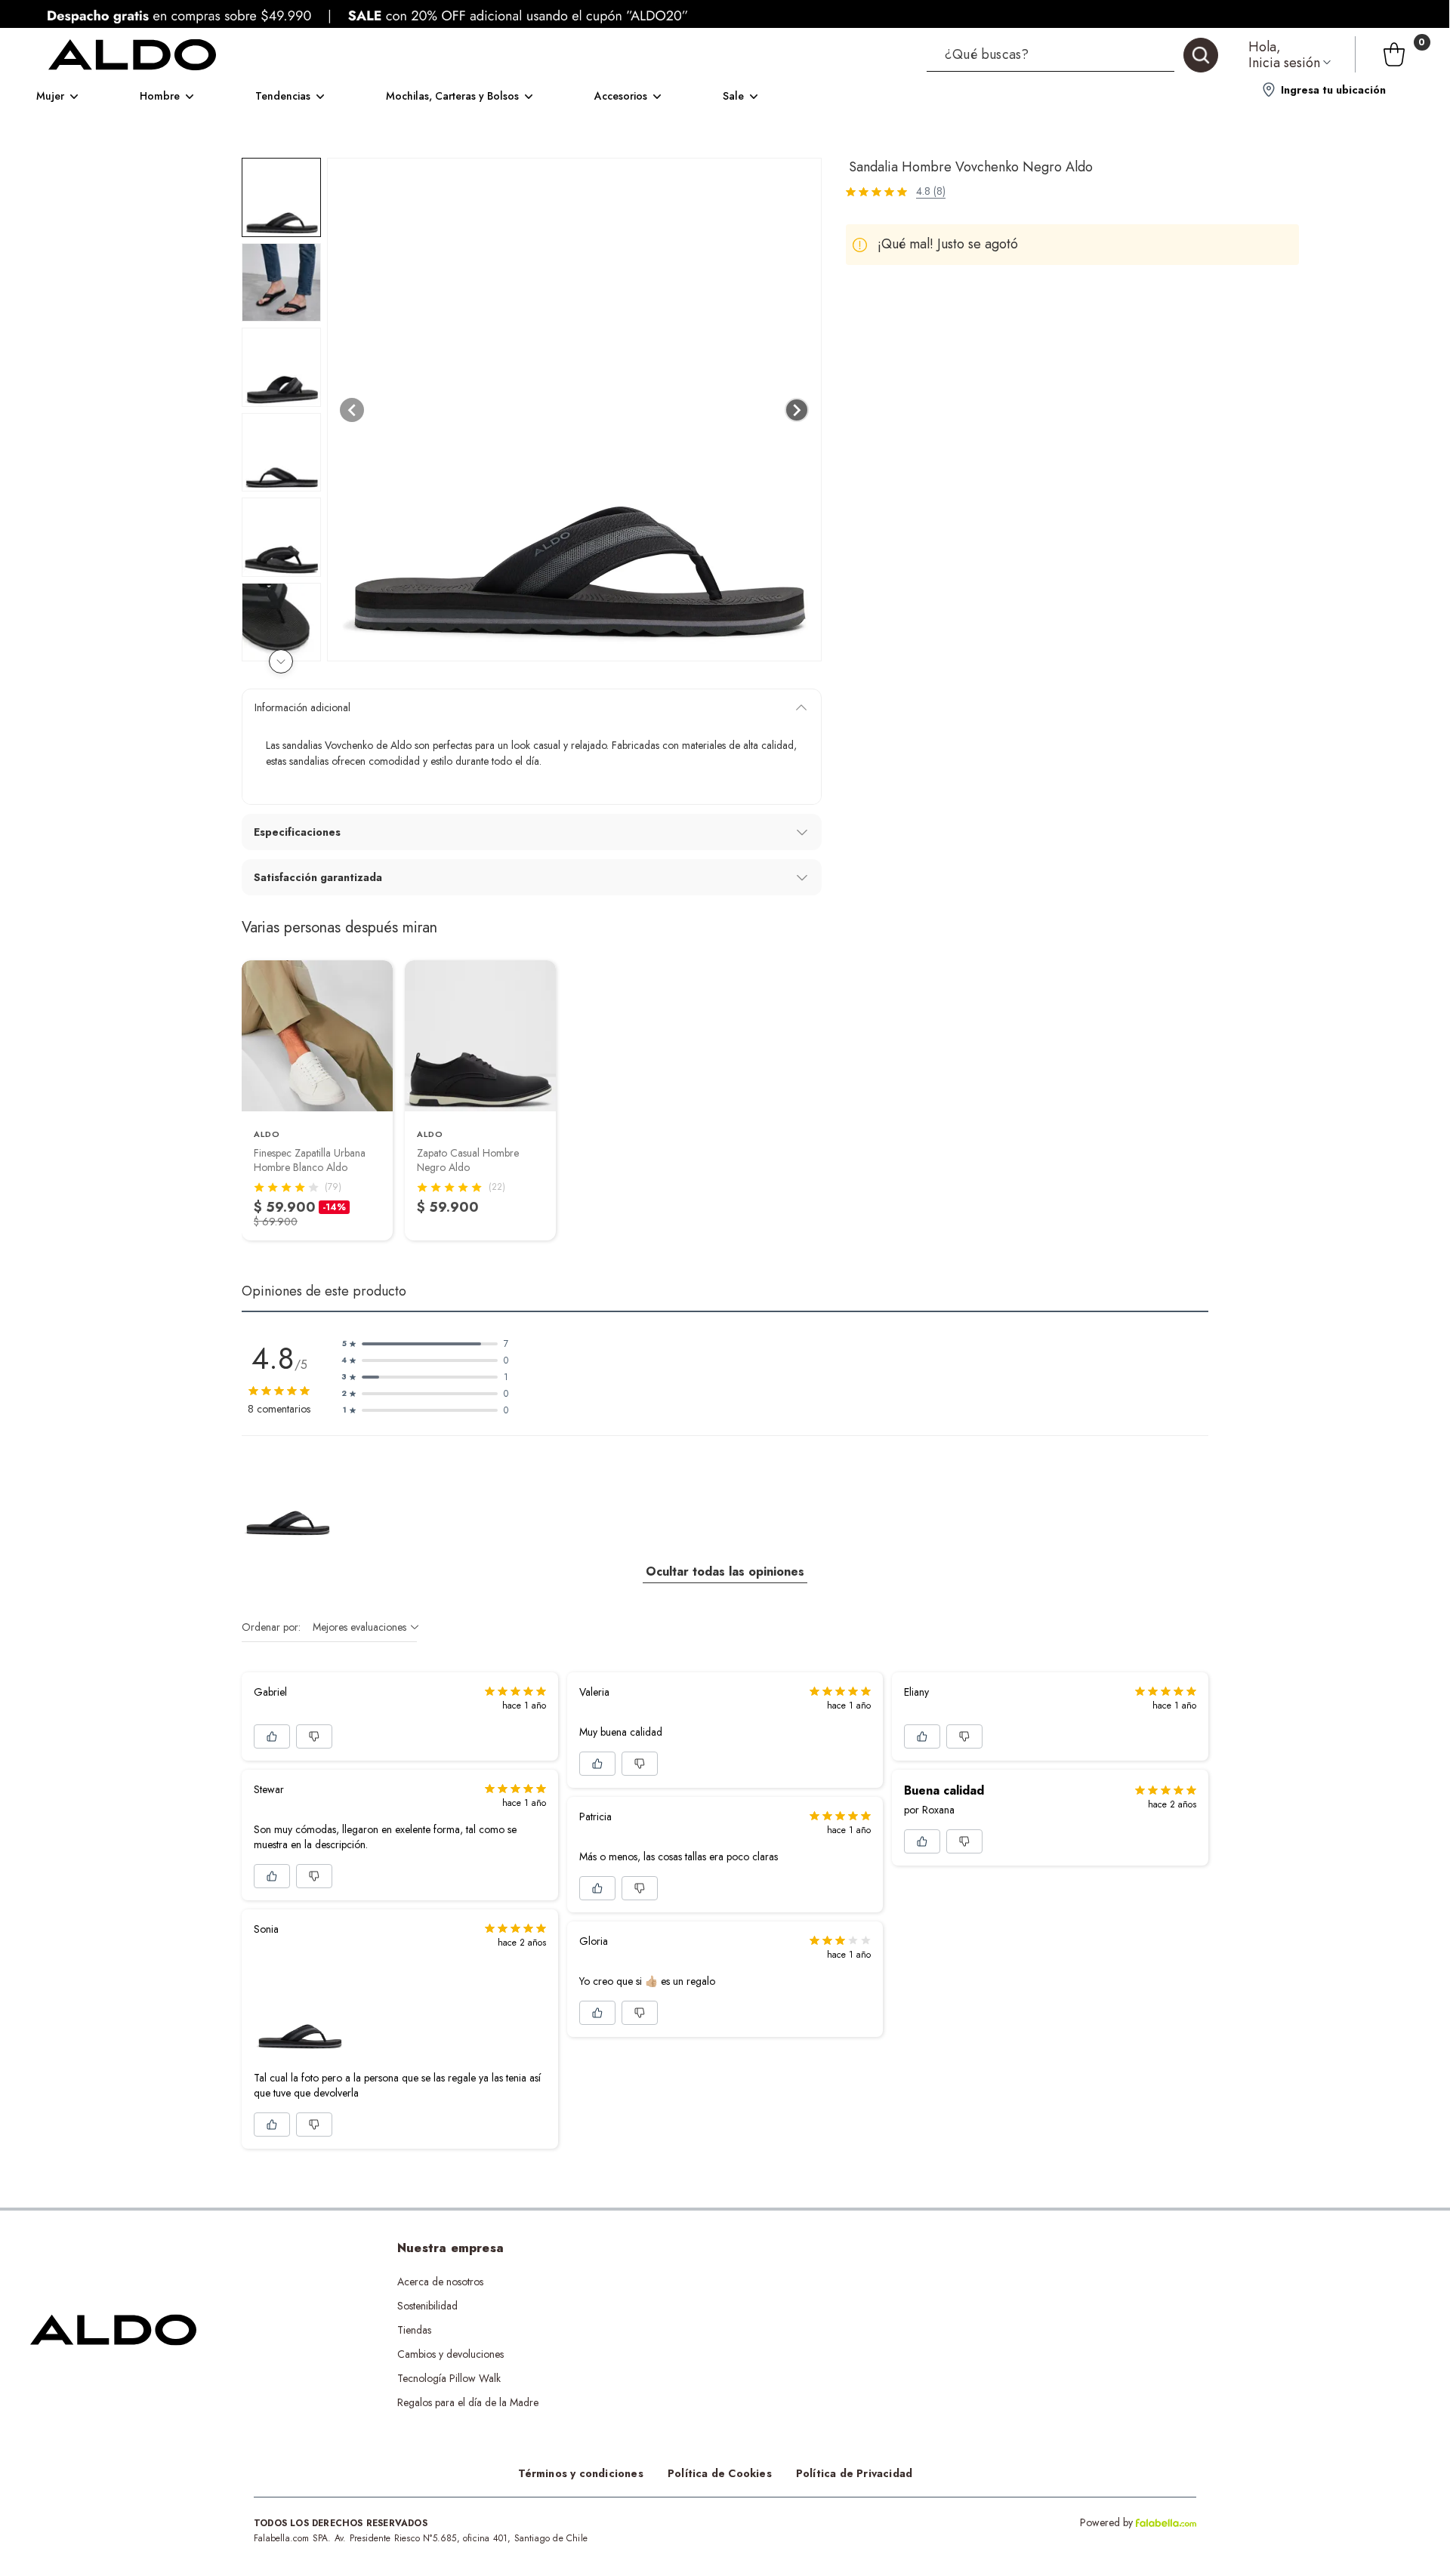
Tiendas (414, 2330)
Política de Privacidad (854, 2473)
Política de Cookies (720, 2473)
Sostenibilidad (427, 2306)
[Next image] (797, 410)
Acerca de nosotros (440, 2282)
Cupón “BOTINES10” (716, 2282)
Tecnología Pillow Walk (449, 2378)
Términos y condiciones (581, 2473)
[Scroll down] (281, 661)
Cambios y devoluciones (450, 2354)
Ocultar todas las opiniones (725, 1571)
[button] (1072, 54)
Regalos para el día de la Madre (468, 2402)
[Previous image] (352, 410)
